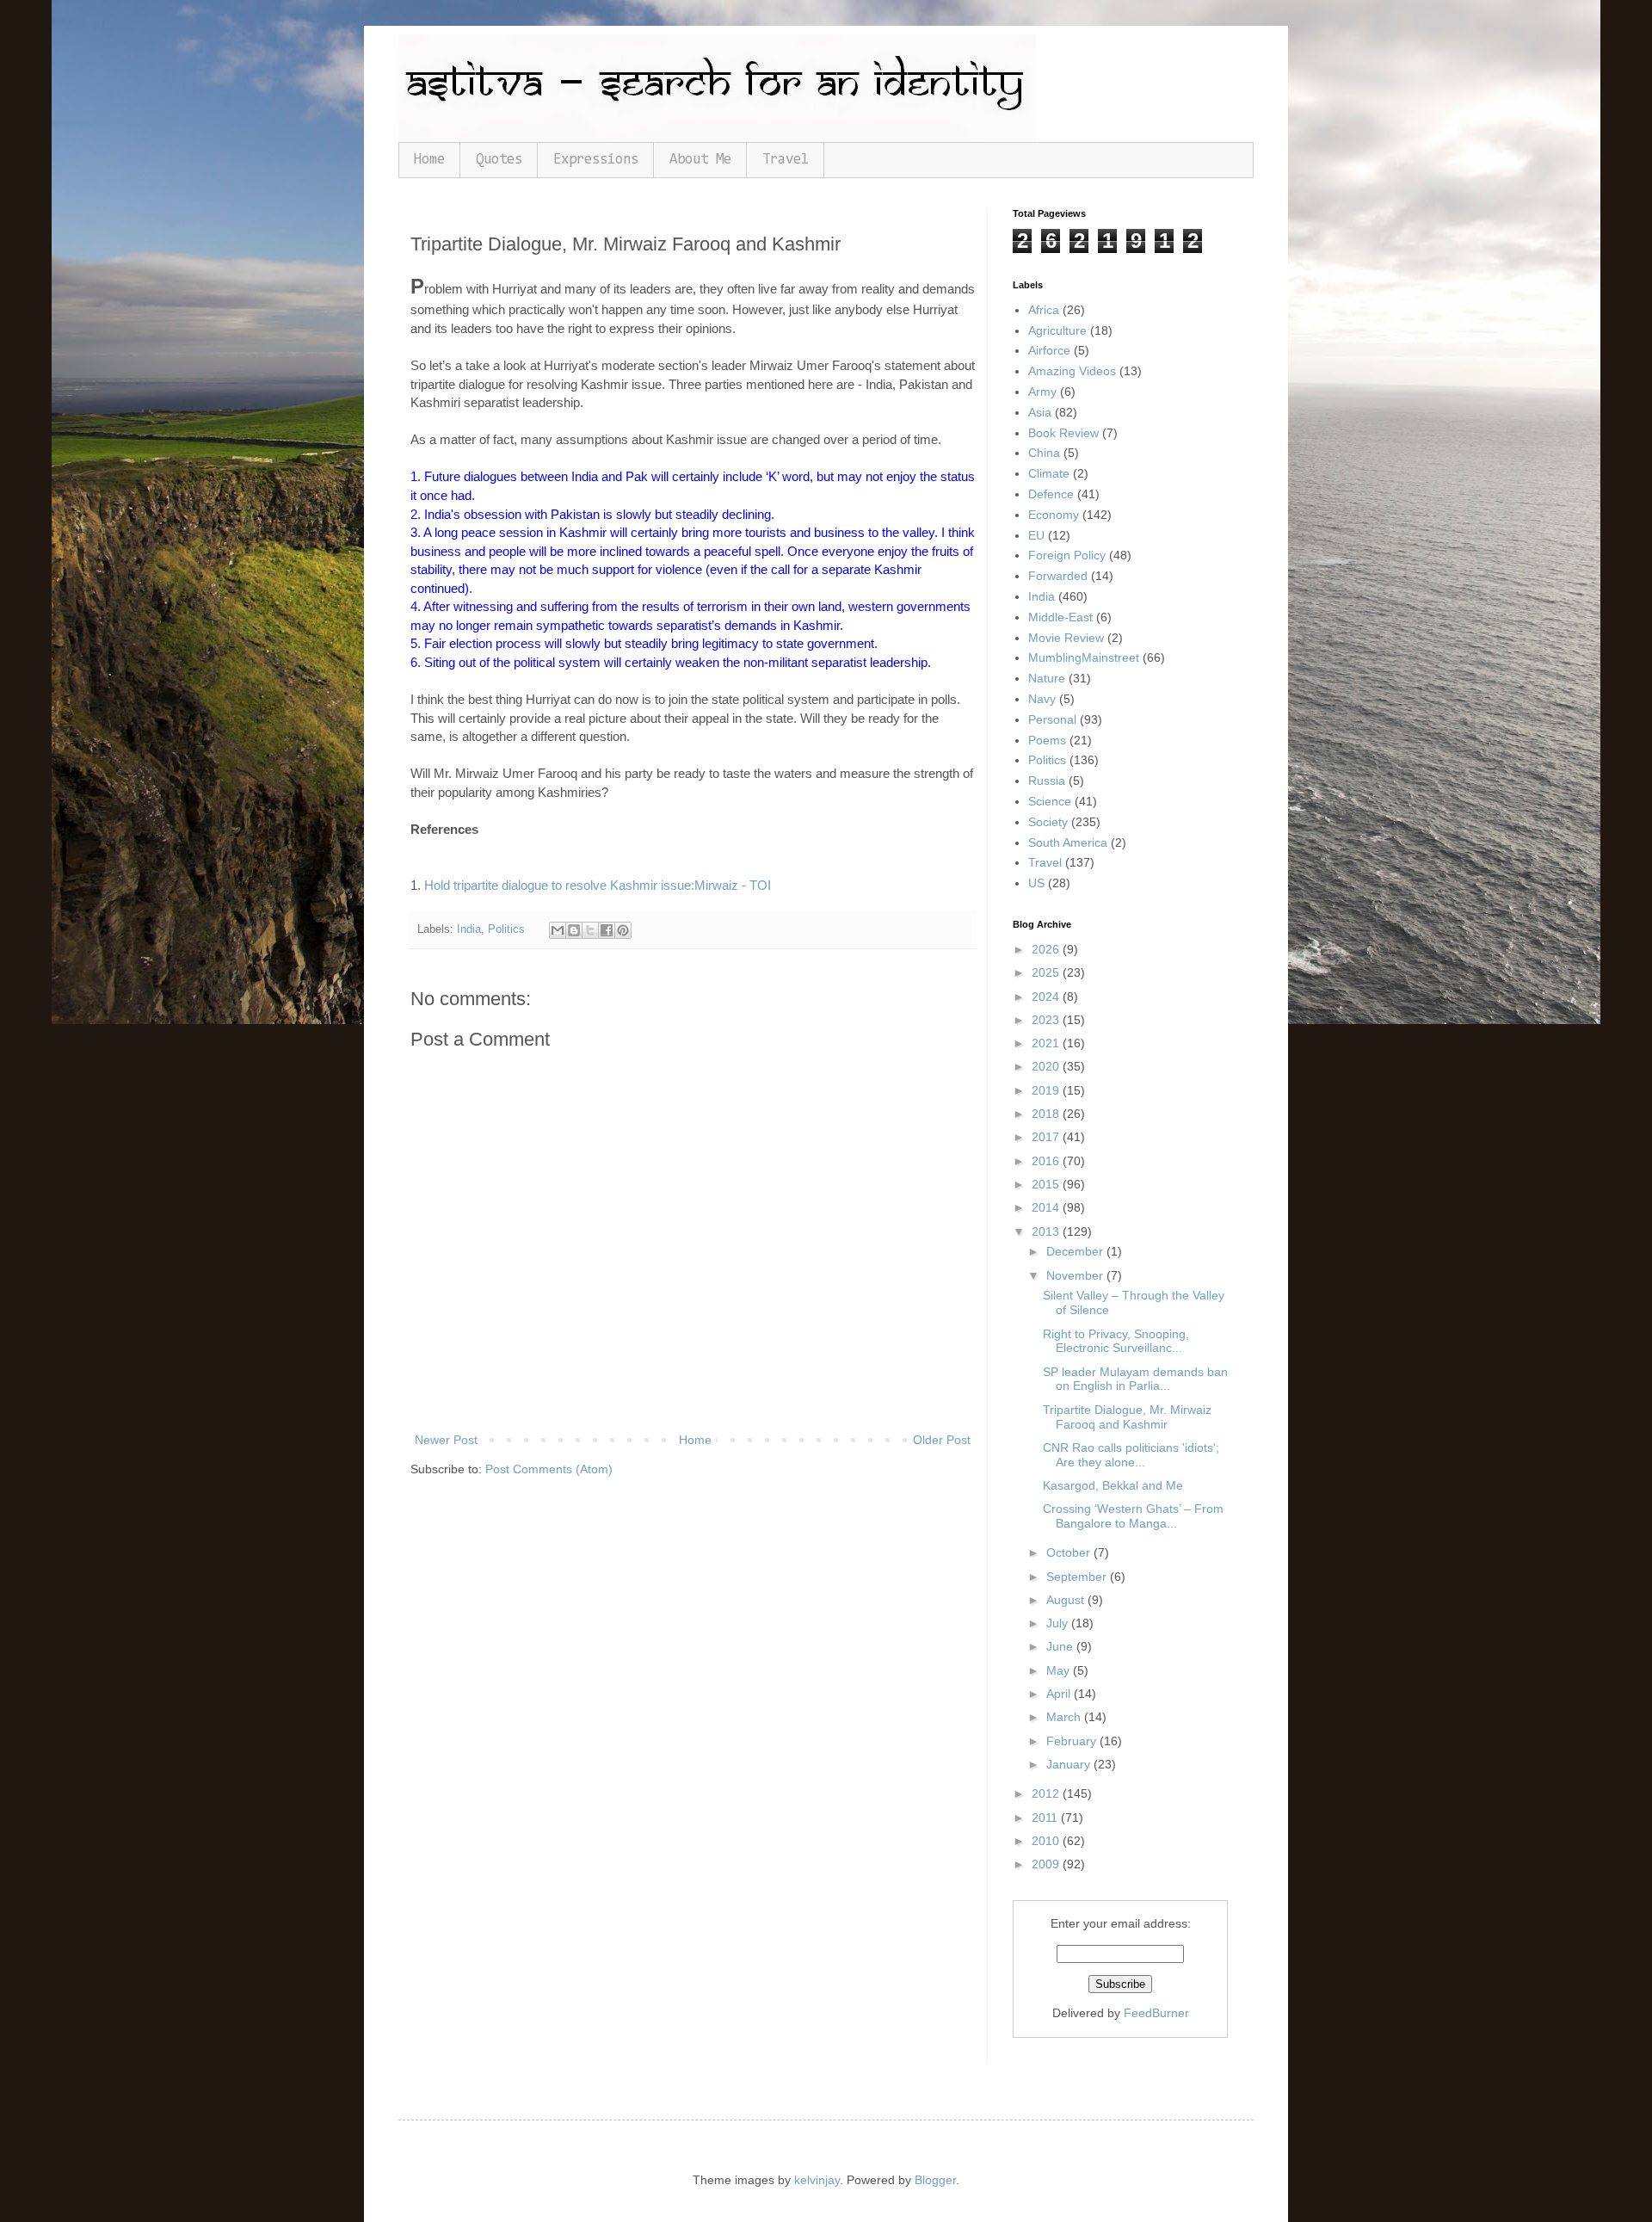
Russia (1047, 781)
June (1061, 1646)
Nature (1047, 678)
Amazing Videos (1072, 371)
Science (1050, 801)
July (1059, 1623)
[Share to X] (590, 930)
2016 (1047, 1161)
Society (1048, 822)
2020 (1047, 1066)
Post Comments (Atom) (549, 1469)
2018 (1047, 1114)
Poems (1047, 740)
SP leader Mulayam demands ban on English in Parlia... (1135, 1379)
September (1078, 1577)
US (1036, 883)
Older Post (942, 1440)
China (1044, 453)
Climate (1049, 473)
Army (1042, 392)
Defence (1051, 494)
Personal (1052, 719)
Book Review (1063, 433)
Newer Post (446, 1440)
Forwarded (1058, 576)
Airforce (1049, 350)
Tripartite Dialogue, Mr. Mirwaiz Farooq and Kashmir (1127, 1417)
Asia (1040, 412)
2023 (1047, 1020)
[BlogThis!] (574, 930)
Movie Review (1066, 638)
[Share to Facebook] (607, 930)
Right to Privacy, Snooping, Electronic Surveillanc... (1116, 1341)
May (1060, 1670)
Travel (786, 160)
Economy (1054, 515)
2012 (1047, 1793)
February (1073, 1741)
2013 (1047, 1231)
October (1070, 1552)
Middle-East (1060, 617)
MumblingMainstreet (1084, 657)
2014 (1047, 1207)
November (1076, 1275)
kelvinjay (817, 2180)
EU (1036, 535)
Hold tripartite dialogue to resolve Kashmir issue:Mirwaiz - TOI (598, 885)
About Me (700, 160)
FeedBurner (1156, 2013)
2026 (1047, 949)
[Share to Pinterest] (623, 930)
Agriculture (1057, 330)
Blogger (935, 2180)
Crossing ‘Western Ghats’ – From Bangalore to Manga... (1133, 1516)
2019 (1047, 1090)
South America (1068, 843)
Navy (1042, 699)
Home (429, 160)
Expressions (596, 160)
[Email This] (558, 930)
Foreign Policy (1067, 555)
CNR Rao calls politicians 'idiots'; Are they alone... (1131, 1455)
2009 (1047, 1864)
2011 (1046, 1818)
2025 (1047, 972)
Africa (1044, 310)
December (1076, 1251)
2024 (1047, 997)
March (1065, 1717)
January (1070, 1764)
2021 (1047, 1043)
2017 (1047, 1137)
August (1067, 1600)
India (469, 929)
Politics (506, 929)
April (1060, 1694)
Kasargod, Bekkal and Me (1113, 1485)
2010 (1047, 1841)
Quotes (499, 160)
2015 (1047, 1184)
